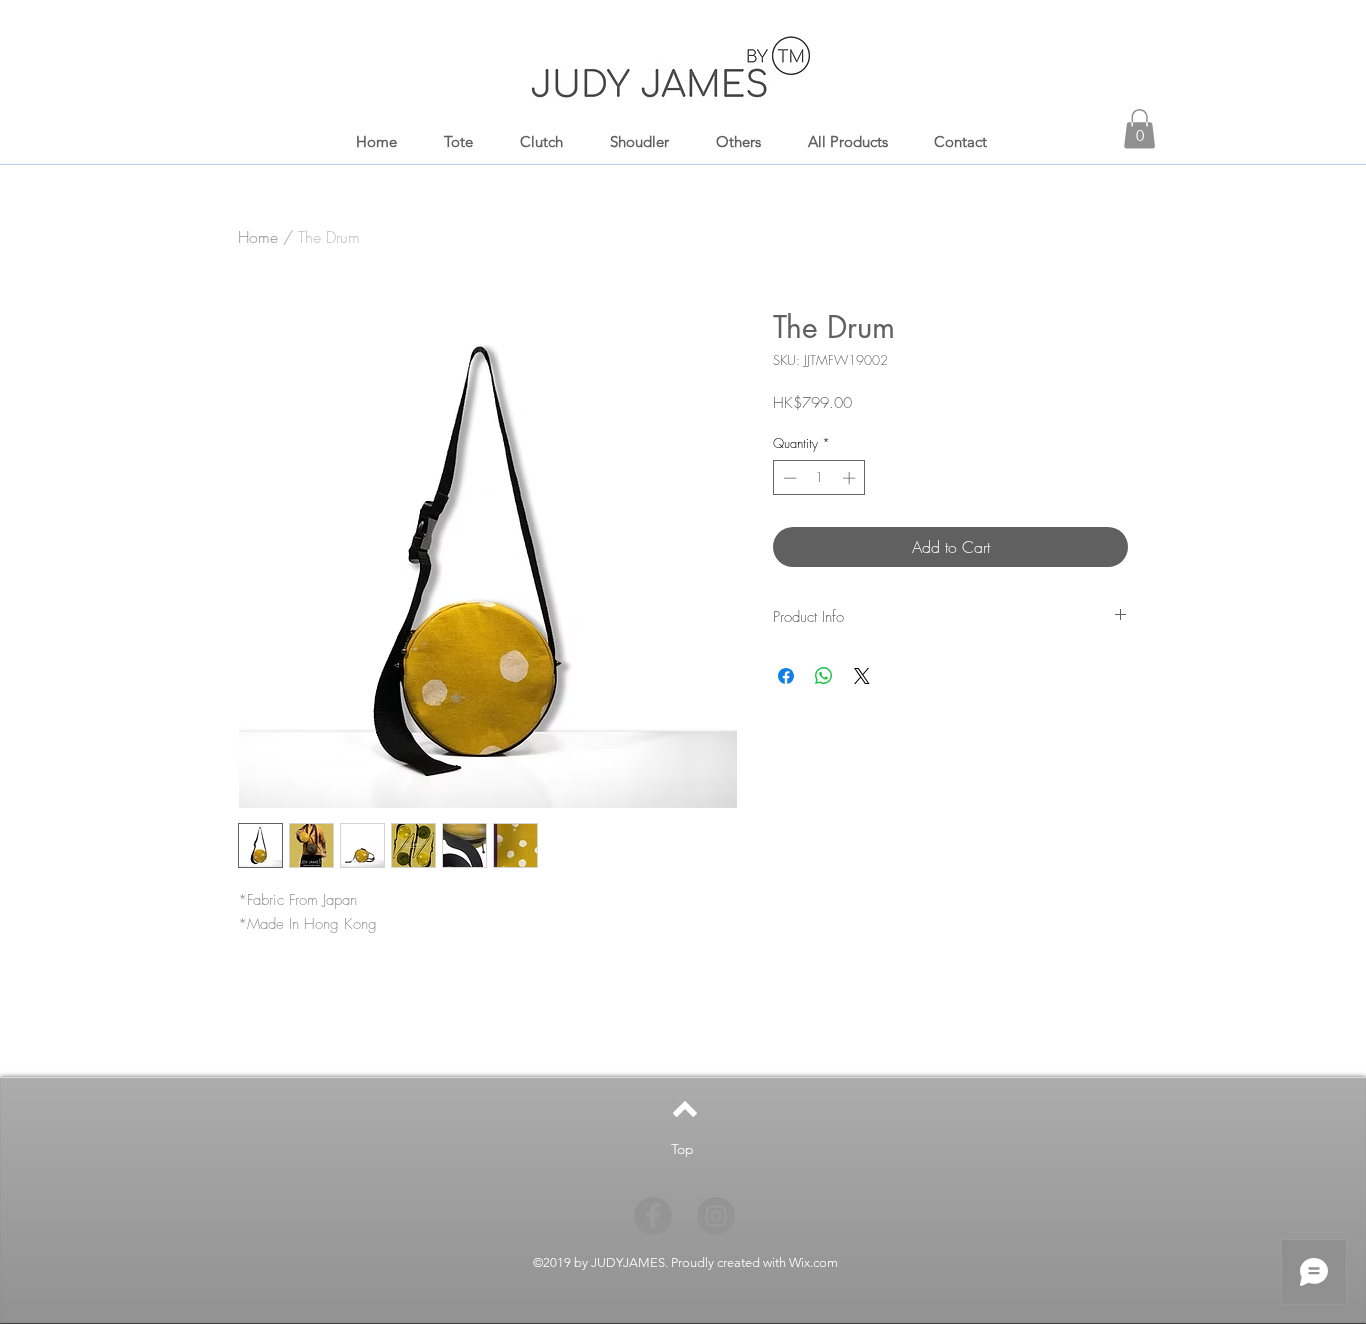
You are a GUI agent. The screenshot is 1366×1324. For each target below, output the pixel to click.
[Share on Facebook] (786, 676)
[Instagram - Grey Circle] (716, 1216)
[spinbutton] (819, 478)
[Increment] (851, 478)
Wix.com (813, 1262)
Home (258, 237)
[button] (1139, 128)
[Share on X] (862, 676)
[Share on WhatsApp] (824, 676)
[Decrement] (788, 478)
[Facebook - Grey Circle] (653, 1216)
